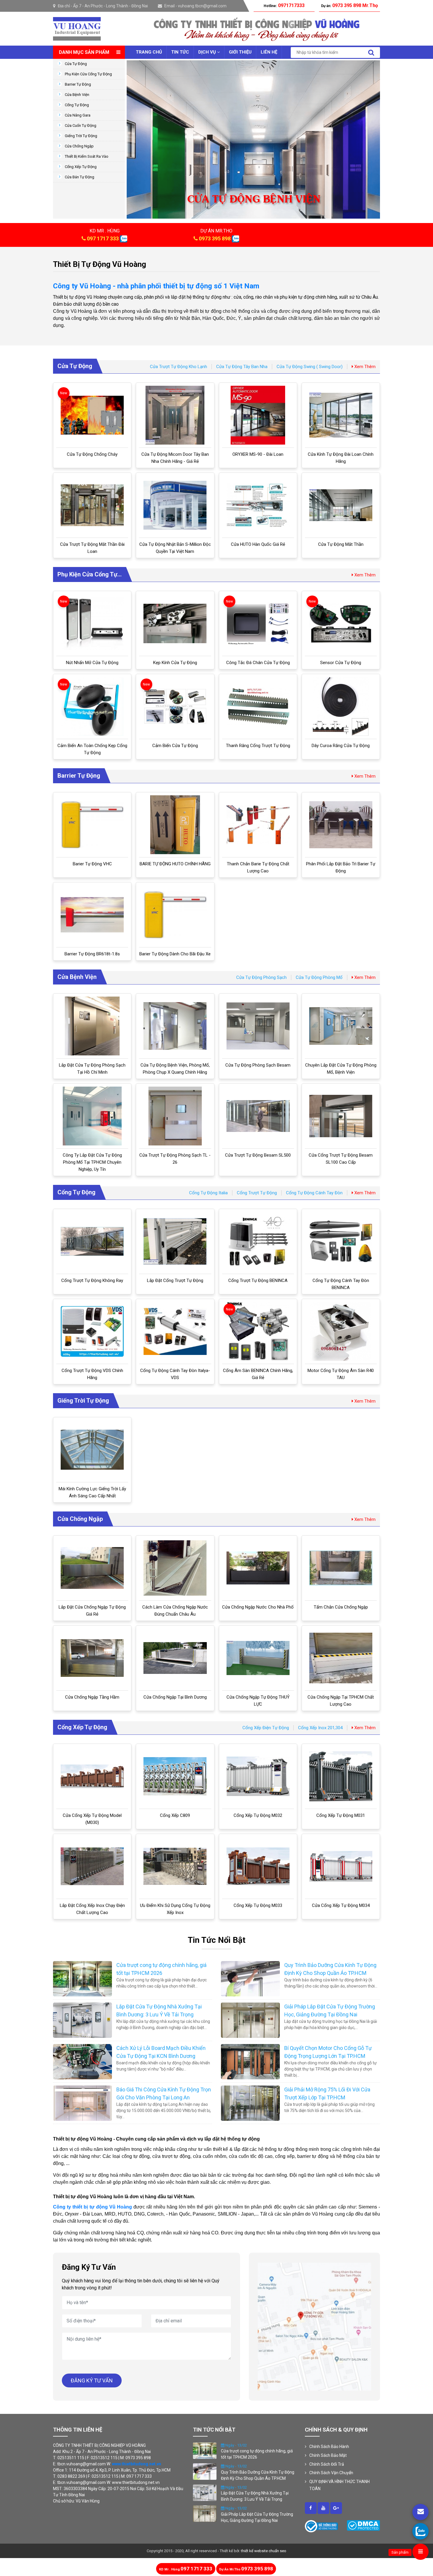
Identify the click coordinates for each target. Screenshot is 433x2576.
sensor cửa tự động (341, 663)
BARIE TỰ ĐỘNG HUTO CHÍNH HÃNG (175, 864)
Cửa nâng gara (78, 115)
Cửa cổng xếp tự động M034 (341, 1905)
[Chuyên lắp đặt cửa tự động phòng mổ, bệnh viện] (341, 1026)
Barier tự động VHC (92, 864)
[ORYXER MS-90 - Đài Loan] (258, 415)
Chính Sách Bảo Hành (329, 2447)
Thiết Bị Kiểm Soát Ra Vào (87, 156)
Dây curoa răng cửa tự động (341, 746)
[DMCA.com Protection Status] (363, 2525)
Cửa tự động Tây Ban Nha (242, 367)
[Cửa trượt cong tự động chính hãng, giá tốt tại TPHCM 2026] (82, 1978)
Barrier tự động (78, 84)
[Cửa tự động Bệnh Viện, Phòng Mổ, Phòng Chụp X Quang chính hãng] (175, 1026)
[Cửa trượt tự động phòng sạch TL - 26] (175, 1116)
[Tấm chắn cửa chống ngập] (341, 1568)
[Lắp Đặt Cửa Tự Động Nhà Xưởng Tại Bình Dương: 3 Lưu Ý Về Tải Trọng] (82, 2020)
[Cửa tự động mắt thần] (341, 505)
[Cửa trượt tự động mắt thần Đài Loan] (92, 505)
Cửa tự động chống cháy (92, 454)
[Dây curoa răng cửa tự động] (341, 706)
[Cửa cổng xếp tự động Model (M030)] (92, 1776)
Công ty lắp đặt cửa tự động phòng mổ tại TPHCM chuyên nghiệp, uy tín (92, 1162)
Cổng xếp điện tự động (266, 1728)
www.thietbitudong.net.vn (137, 2464)
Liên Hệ (269, 52)
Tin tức (180, 52)
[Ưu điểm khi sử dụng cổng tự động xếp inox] (175, 1866)
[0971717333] (420, 2531)
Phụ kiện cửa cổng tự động (88, 74)
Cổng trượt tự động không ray (92, 1280)
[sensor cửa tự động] (341, 623)
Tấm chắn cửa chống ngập (341, 1607)
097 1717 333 (103, 238)
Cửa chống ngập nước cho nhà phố (258, 1607)
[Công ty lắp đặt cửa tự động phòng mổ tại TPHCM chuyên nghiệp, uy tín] (92, 1116)
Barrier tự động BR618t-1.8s (92, 954)
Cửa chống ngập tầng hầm (92, 1697)
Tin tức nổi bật (216, 1940)
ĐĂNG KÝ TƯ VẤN (92, 2380)
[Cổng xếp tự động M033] (258, 1866)
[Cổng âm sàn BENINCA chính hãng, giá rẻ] (258, 1331)
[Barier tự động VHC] (92, 825)
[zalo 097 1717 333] (124, 238)
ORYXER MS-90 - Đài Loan (258, 454)
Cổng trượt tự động (257, 1193)
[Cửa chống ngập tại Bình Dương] (175, 1658)
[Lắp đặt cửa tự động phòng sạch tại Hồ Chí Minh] (92, 1026)
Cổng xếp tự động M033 (258, 1905)
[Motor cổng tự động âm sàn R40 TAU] (341, 1331)
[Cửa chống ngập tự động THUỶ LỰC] (258, 1658)
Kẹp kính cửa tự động (175, 663)
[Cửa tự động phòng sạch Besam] (258, 1026)
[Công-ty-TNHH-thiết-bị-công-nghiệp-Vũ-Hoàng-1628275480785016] (311, 2508)
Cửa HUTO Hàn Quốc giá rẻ (258, 544)
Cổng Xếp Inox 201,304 (320, 1728)
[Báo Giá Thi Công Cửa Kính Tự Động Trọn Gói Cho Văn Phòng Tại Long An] (82, 2103)
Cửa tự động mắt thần (341, 544)
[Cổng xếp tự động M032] (258, 1776)
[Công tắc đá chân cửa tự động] (258, 623)
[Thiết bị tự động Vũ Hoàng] (77, 28)
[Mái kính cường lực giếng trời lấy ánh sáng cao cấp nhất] (92, 1450)
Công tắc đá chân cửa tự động (258, 663)
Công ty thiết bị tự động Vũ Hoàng (92, 2207)
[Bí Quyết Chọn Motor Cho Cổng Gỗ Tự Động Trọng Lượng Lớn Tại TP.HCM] (250, 2061)
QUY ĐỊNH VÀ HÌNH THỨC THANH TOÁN (339, 2485)
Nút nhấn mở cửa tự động (92, 663)
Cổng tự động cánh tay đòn (314, 1193)
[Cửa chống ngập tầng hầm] (92, 1658)
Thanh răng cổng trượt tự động (258, 746)
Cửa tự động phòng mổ (319, 977)
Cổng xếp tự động (81, 167)
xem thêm (364, 367)
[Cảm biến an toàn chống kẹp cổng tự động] (92, 706)
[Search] (371, 53)
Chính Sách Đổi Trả (327, 2464)
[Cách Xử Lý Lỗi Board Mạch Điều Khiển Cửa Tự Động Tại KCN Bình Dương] (82, 2061)
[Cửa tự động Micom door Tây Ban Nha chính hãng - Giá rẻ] (175, 415)
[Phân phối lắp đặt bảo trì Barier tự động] (341, 825)
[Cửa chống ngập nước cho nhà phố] (258, 1568)
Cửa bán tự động (80, 177)
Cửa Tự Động (76, 64)
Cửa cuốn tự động (81, 125)
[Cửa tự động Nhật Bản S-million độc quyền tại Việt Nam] (175, 505)
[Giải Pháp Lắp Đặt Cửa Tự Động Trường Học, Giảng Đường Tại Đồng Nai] (250, 2020)
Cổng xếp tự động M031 (341, 1815)
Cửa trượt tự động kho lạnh (179, 367)
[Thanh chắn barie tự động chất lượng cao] (258, 825)
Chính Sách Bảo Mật (328, 2455)
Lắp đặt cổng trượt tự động (175, 1280)
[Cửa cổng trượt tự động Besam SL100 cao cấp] (341, 1116)
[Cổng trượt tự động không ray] (92, 1241)
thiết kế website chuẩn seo (264, 2551)
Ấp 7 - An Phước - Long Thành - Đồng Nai (110, 6)
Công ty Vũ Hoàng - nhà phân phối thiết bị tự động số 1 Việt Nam (156, 286)
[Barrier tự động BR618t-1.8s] (92, 915)
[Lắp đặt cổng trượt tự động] (175, 1241)
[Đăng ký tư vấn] (420, 2512)
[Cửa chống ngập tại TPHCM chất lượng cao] (341, 1658)
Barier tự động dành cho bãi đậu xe (175, 954)
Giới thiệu (240, 52)
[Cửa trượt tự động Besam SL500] (258, 1116)
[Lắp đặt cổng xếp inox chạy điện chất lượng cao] (92, 1866)
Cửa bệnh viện (77, 95)
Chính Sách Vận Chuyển (331, 2473)
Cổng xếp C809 (175, 1815)
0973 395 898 (215, 238)
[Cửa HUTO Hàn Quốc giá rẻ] (258, 505)
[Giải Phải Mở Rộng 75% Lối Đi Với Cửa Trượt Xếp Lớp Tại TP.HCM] (250, 2103)
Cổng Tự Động (77, 105)
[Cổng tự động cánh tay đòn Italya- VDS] (175, 1332)
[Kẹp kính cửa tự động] (175, 624)
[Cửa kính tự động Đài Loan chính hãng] (341, 415)
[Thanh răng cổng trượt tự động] (258, 707)
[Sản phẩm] (420, 2552)
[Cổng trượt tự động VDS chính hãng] (92, 1331)
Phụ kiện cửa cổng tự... (90, 574)
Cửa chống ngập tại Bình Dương (175, 1697)
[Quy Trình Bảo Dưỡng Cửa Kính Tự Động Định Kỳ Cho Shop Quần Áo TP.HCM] (250, 1978)
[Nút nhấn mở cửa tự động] (92, 623)
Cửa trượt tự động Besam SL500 (258, 1155)
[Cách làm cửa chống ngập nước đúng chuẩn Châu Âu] (175, 1568)
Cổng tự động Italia (208, 1193)
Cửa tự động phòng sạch (261, 977)
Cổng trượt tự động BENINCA (258, 1280)
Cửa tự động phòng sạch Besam (258, 1065)
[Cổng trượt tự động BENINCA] (258, 1241)
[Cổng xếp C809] (175, 1776)
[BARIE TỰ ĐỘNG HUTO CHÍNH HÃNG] (175, 825)
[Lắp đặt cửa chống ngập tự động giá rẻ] (92, 1568)
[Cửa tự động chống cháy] (92, 415)
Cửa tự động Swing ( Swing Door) (310, 367)
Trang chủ (149, 52)
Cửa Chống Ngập (79, 146)
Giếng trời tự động (81, 136)
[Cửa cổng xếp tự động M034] (341, 1866)
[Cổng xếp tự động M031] (341, 1776)
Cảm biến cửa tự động (175, 746)
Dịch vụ (208, 52)
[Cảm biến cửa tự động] (175, 706)
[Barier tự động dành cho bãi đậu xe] (175, 915)
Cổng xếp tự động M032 (258, 1815)
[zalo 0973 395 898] (235, 238)
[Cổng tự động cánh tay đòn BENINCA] (341, 1241)
